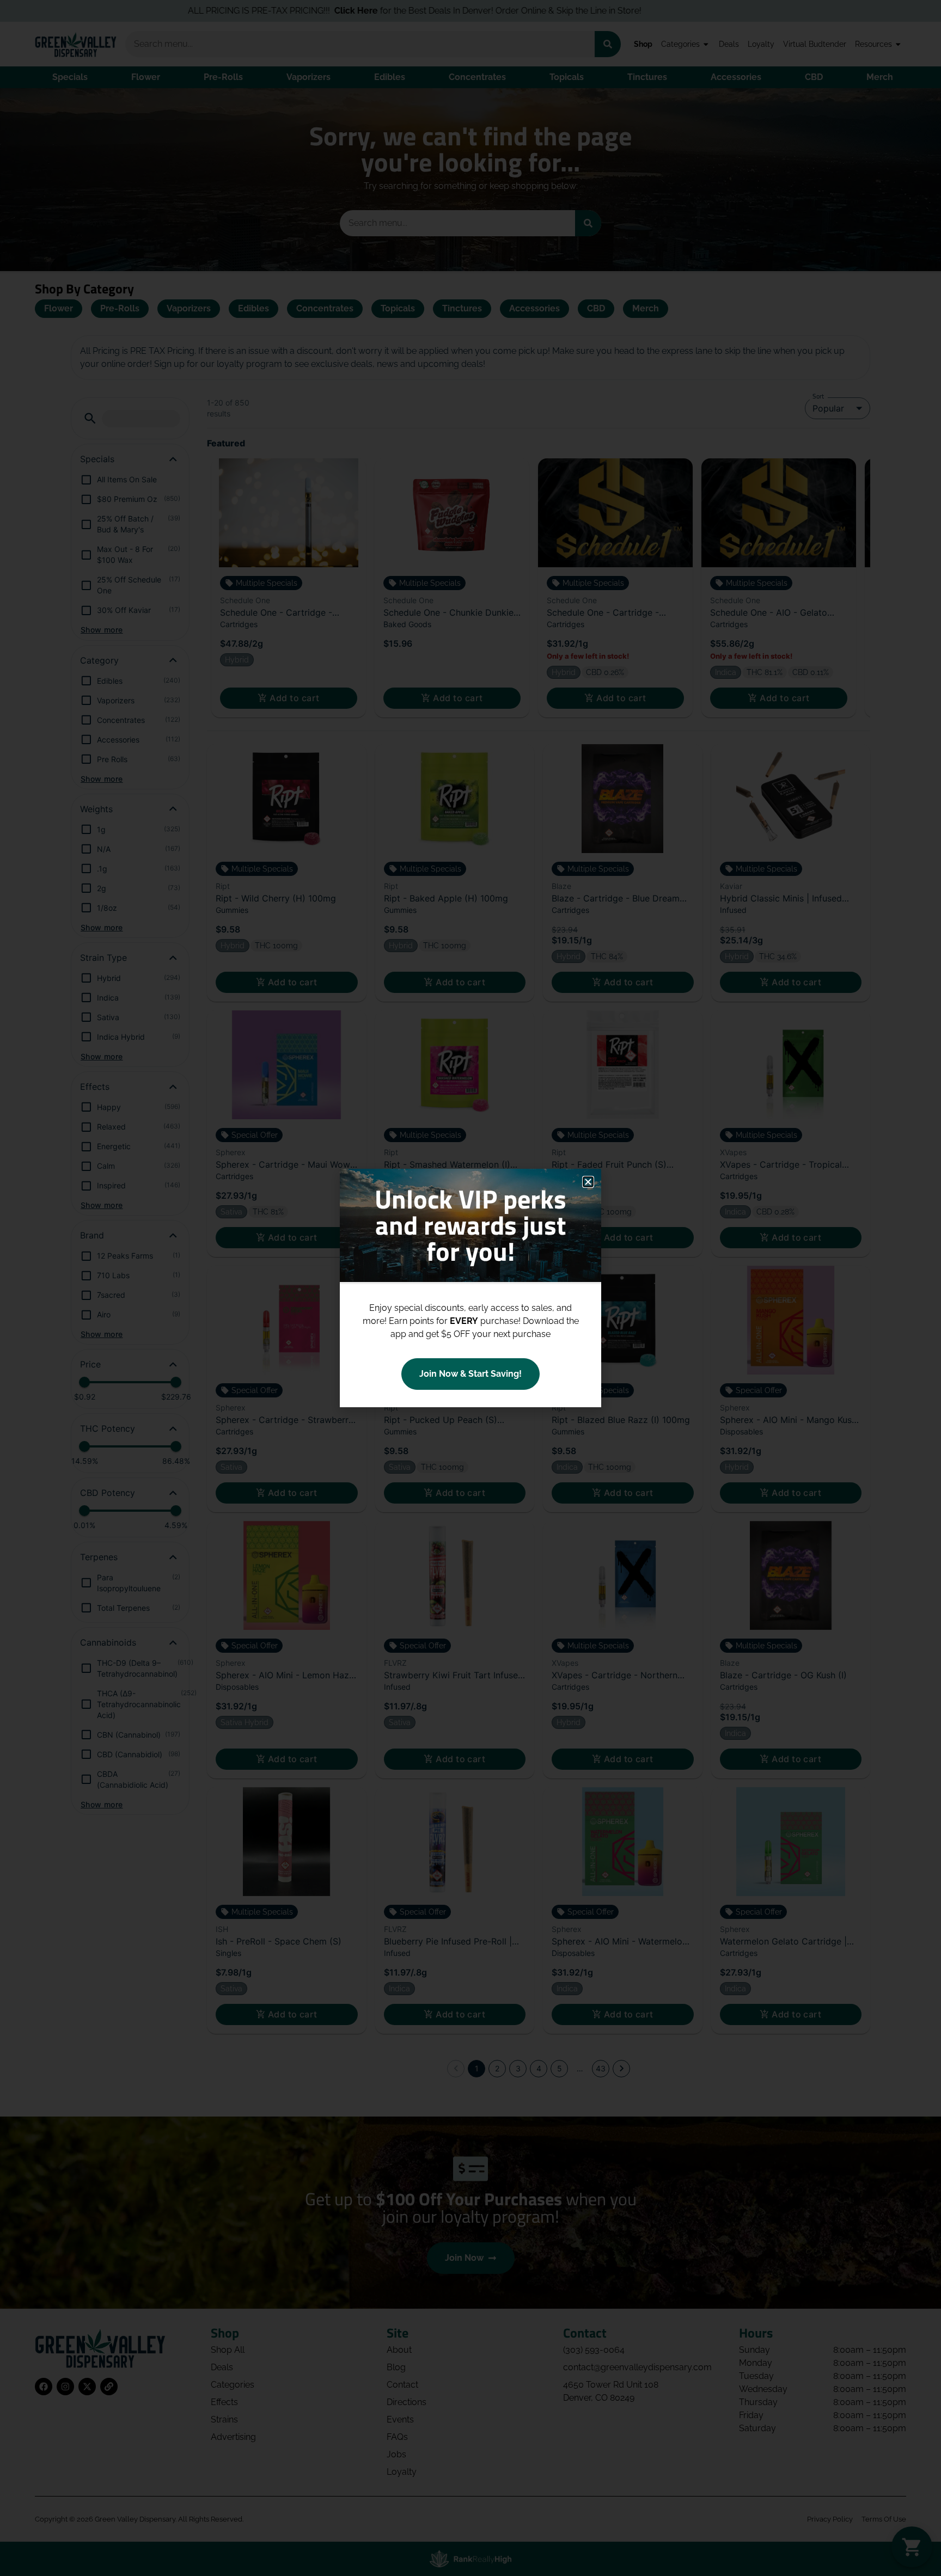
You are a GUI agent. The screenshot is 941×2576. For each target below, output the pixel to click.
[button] (588, 1182)
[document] (471, 1288)
